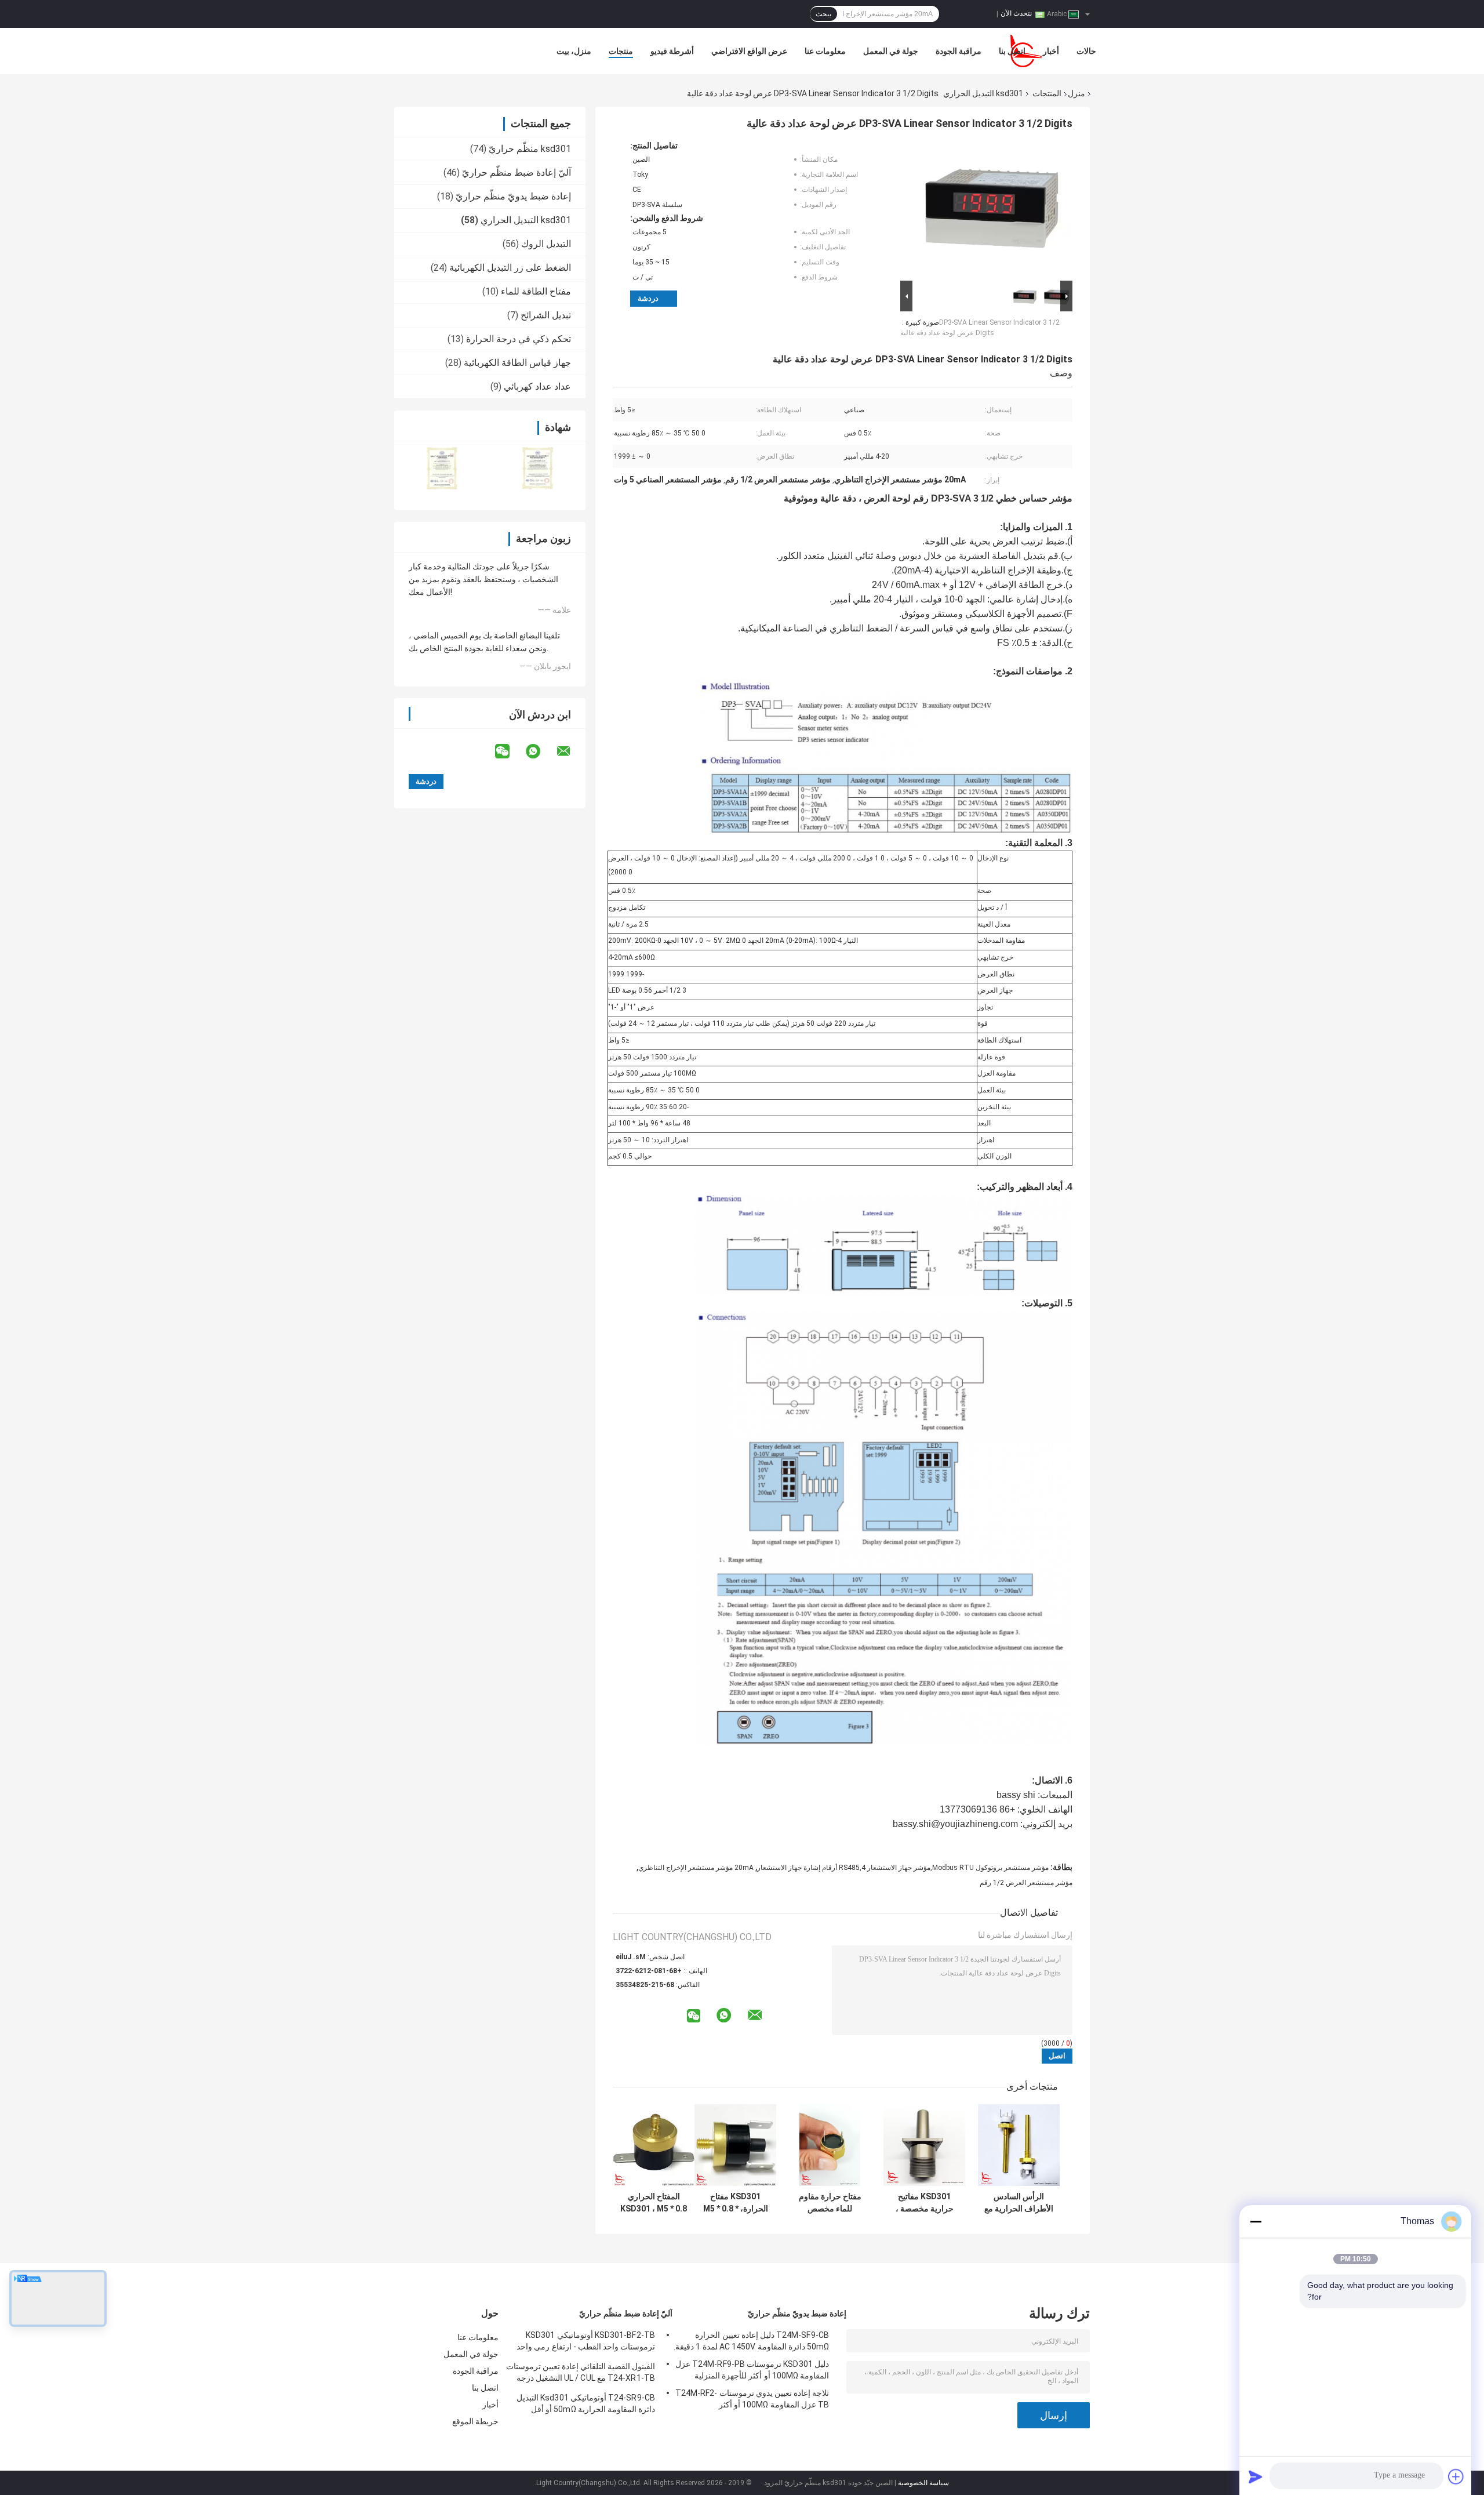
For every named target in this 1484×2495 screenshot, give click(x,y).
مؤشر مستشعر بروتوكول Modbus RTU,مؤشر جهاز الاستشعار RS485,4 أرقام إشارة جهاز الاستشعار (903, 1868)
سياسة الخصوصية (923, 2483)
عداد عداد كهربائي (537, 386)
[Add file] (1456, 2476)
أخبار (1051, 51)
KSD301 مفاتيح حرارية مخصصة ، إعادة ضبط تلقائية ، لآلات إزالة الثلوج (925, 2203)
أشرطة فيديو (672, 51)
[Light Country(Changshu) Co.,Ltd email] (571, 751)
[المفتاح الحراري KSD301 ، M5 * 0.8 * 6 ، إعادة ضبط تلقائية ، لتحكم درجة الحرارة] (654, 2145)
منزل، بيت (574, 51)
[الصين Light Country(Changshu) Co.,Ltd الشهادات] (442, 468)
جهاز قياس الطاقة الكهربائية (517, 363)
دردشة (648, 298)
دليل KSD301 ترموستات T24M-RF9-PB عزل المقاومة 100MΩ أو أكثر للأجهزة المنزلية (752, 2370)
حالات (1086, 51)
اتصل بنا (1012, 51)
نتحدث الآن (1016, 13)
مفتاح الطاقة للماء (536, 291)
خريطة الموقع (475, 2421)
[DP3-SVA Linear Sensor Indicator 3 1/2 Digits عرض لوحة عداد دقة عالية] (991, 209)
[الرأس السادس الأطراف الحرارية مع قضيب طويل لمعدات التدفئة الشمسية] (1019, 2145)
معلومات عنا (825, 51)
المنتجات (1047, 93)
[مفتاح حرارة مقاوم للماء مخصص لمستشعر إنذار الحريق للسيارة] (830, 2145)
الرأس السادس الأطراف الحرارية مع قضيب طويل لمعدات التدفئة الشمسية (1019, 2203)
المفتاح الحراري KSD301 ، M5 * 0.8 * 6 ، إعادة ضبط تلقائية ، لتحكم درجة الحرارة (654, 2203)
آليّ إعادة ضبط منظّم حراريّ (517, 172)
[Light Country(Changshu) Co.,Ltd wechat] (510, 751)
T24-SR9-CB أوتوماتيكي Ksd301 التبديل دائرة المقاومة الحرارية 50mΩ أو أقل (586, 2403)
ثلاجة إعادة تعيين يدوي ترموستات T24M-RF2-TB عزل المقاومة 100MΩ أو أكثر (752, 2399)
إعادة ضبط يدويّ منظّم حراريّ (513, 196)
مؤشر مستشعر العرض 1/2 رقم (1026, 1883)
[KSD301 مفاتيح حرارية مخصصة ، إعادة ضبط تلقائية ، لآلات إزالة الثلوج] (924, 2145)
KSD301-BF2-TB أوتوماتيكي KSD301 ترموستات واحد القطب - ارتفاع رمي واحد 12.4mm (586, 2343)
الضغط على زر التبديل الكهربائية (510, 268)
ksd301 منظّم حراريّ (530, 149)
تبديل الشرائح (546, 315)
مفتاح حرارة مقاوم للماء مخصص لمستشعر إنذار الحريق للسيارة (830, 2203)
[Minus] (1256, 2221)
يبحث (823, 14)
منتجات (621, 51)
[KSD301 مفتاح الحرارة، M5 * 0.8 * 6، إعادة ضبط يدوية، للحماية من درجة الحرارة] (735, 2145)
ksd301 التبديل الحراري (983, 93)
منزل (1076, 93)
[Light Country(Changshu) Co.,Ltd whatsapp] (540, 751)
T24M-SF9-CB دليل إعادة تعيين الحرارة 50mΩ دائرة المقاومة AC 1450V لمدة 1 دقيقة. (751, 2341)
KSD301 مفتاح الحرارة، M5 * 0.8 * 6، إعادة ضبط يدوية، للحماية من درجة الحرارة (735, 2203)
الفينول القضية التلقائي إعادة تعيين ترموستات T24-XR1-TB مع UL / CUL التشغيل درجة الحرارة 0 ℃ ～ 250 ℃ (581, 2374)
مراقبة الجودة (959, 51)
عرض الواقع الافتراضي (749, 51)
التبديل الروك (546, 244)
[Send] (1256, 2476)
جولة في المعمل (891, 51)
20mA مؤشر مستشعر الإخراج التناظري (696, 1868)
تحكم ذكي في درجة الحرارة (519, 339)
